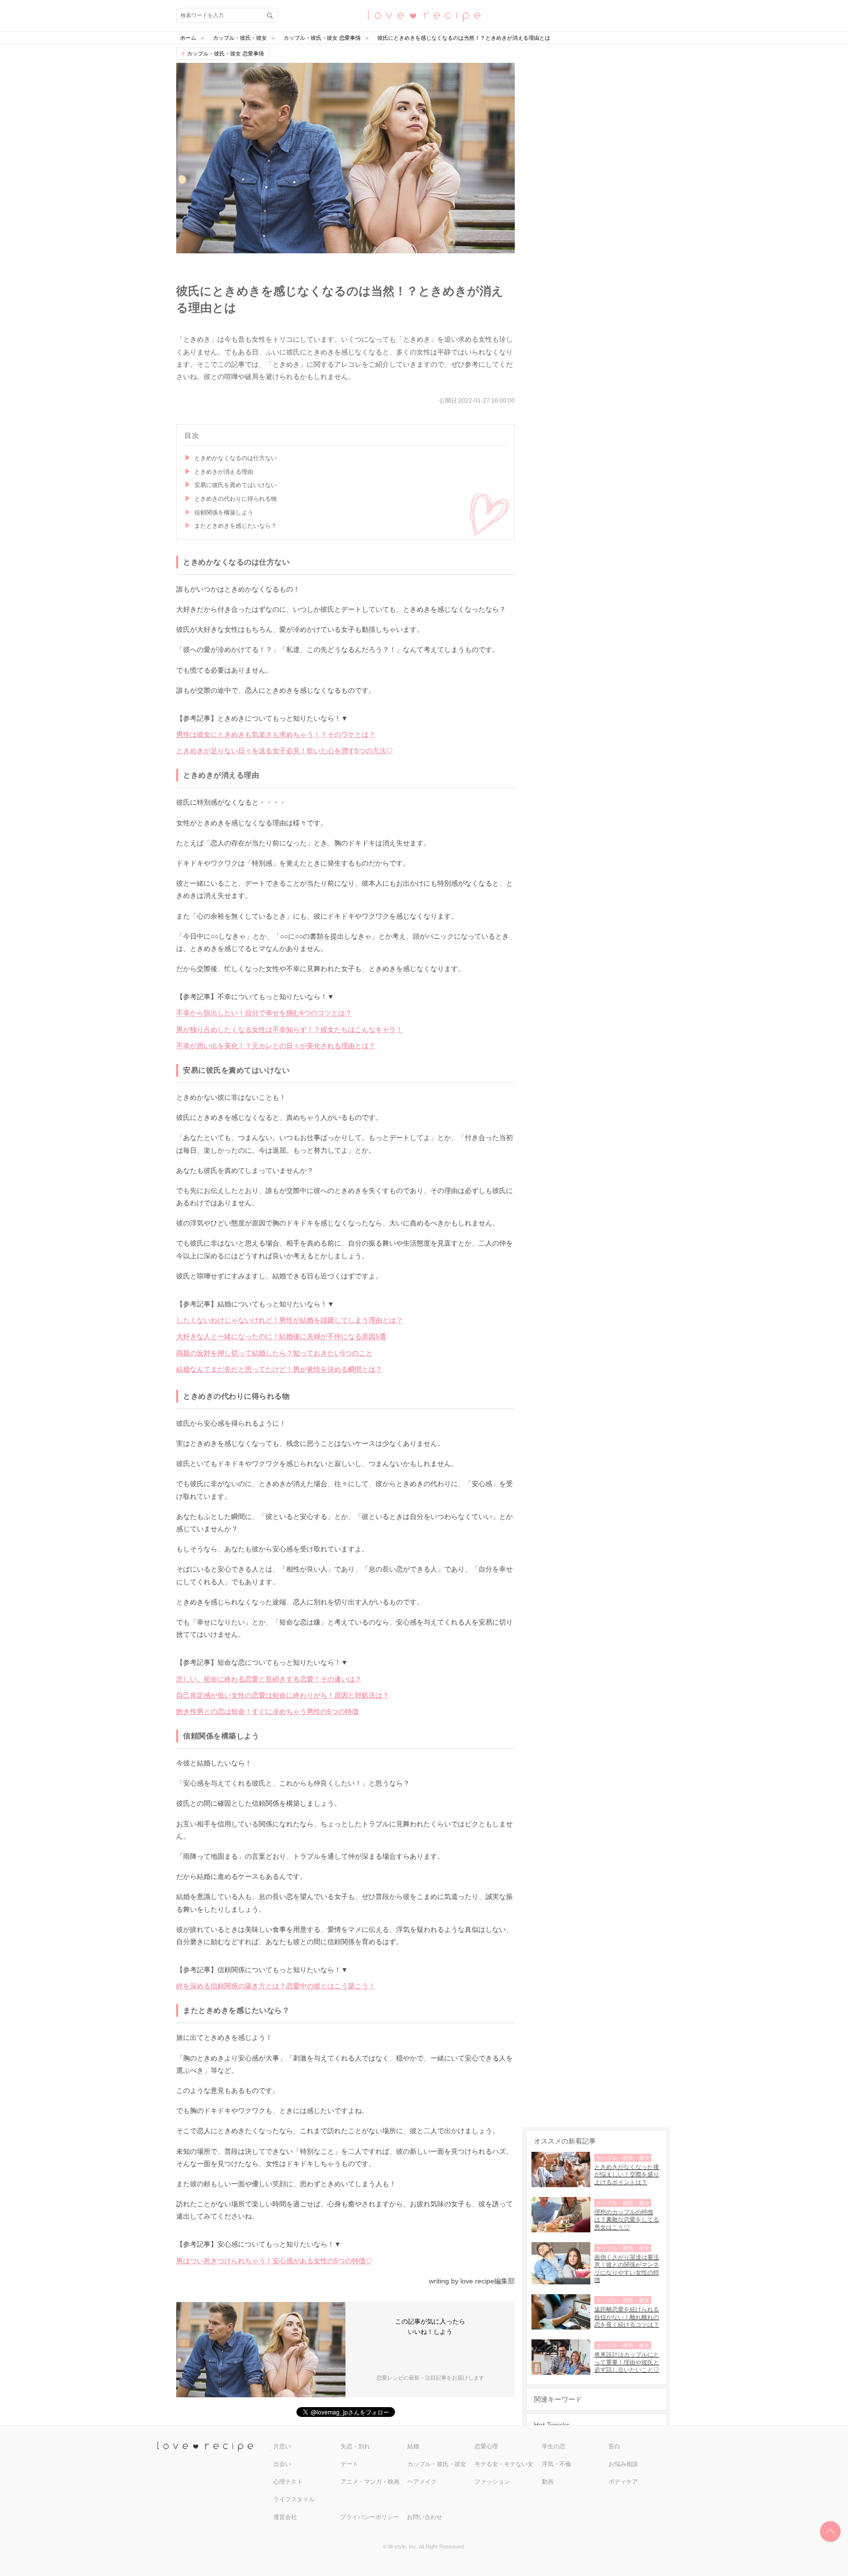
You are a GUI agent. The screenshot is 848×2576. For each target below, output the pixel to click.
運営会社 (285, 2517)
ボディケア (623, 2482)
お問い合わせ (424, 2517)
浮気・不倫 (556, 2464)
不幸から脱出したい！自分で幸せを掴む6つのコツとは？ (264, 1013)
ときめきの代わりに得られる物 (236, 499)
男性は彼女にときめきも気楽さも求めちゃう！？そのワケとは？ (276, 734)
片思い (282, 2446)
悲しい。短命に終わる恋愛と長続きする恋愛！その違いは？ (269, 1679)
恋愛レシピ (424, 15)
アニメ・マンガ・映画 (370, 2482)
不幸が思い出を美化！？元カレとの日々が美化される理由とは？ (276, 1046)
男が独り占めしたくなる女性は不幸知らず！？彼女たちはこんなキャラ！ (290, 1030)
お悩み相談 (623, 2464)
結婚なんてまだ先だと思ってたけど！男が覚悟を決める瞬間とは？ (279, 1369)
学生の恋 (554, 2446)
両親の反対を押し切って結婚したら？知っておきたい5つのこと (274, 1353)
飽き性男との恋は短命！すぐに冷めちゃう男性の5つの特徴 (267, 1711)
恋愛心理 (486, 2446)
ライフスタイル (294, 2499)
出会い (282, 2464)
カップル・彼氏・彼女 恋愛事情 (225, 54)
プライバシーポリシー (370, 2517)
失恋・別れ (355, 2446)
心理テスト (288, 2482)
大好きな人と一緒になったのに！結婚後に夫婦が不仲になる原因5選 (281, 1336)
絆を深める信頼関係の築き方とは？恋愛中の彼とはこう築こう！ (276, 1986)
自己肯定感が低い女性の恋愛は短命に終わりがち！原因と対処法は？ (283, 1695)
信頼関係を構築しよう (224, 513)
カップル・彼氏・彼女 (437, 2464)
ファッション (492, 2482)
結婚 (413, 2446)
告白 (614, 2446)
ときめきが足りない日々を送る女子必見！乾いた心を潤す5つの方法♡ (285, 751)
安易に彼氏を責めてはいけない (236, 485)
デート (349, 2464)
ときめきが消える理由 (224, 472)
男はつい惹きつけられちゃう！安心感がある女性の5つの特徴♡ (274, 2261)
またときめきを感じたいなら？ (236, 526)
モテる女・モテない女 (504, 2464)
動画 (548, 2482)
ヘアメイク (422, 2482)
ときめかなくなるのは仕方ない (236, 458)
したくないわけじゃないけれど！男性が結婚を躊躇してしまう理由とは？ (290, 1320)
